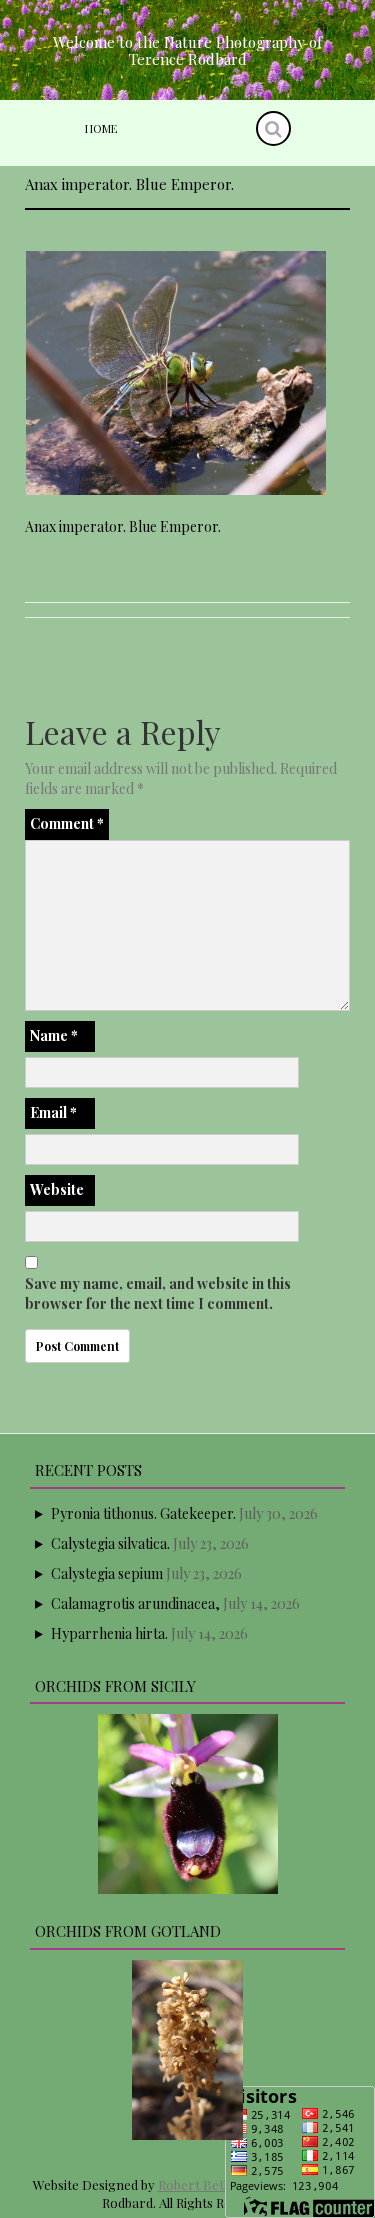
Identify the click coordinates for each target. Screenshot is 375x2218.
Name (54, 1035)
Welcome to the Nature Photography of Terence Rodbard (187, 50)
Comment (67, 823)
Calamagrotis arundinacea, (135, 1603)
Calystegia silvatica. (110, 1543)
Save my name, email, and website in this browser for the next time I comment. (158, 1293)
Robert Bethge (202, 2184)
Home (101, 128)
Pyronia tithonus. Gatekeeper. (143, 1513)
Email (53, 1112)
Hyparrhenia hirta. (109, 1633)
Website (57, 1189)
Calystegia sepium (107, 1573)
